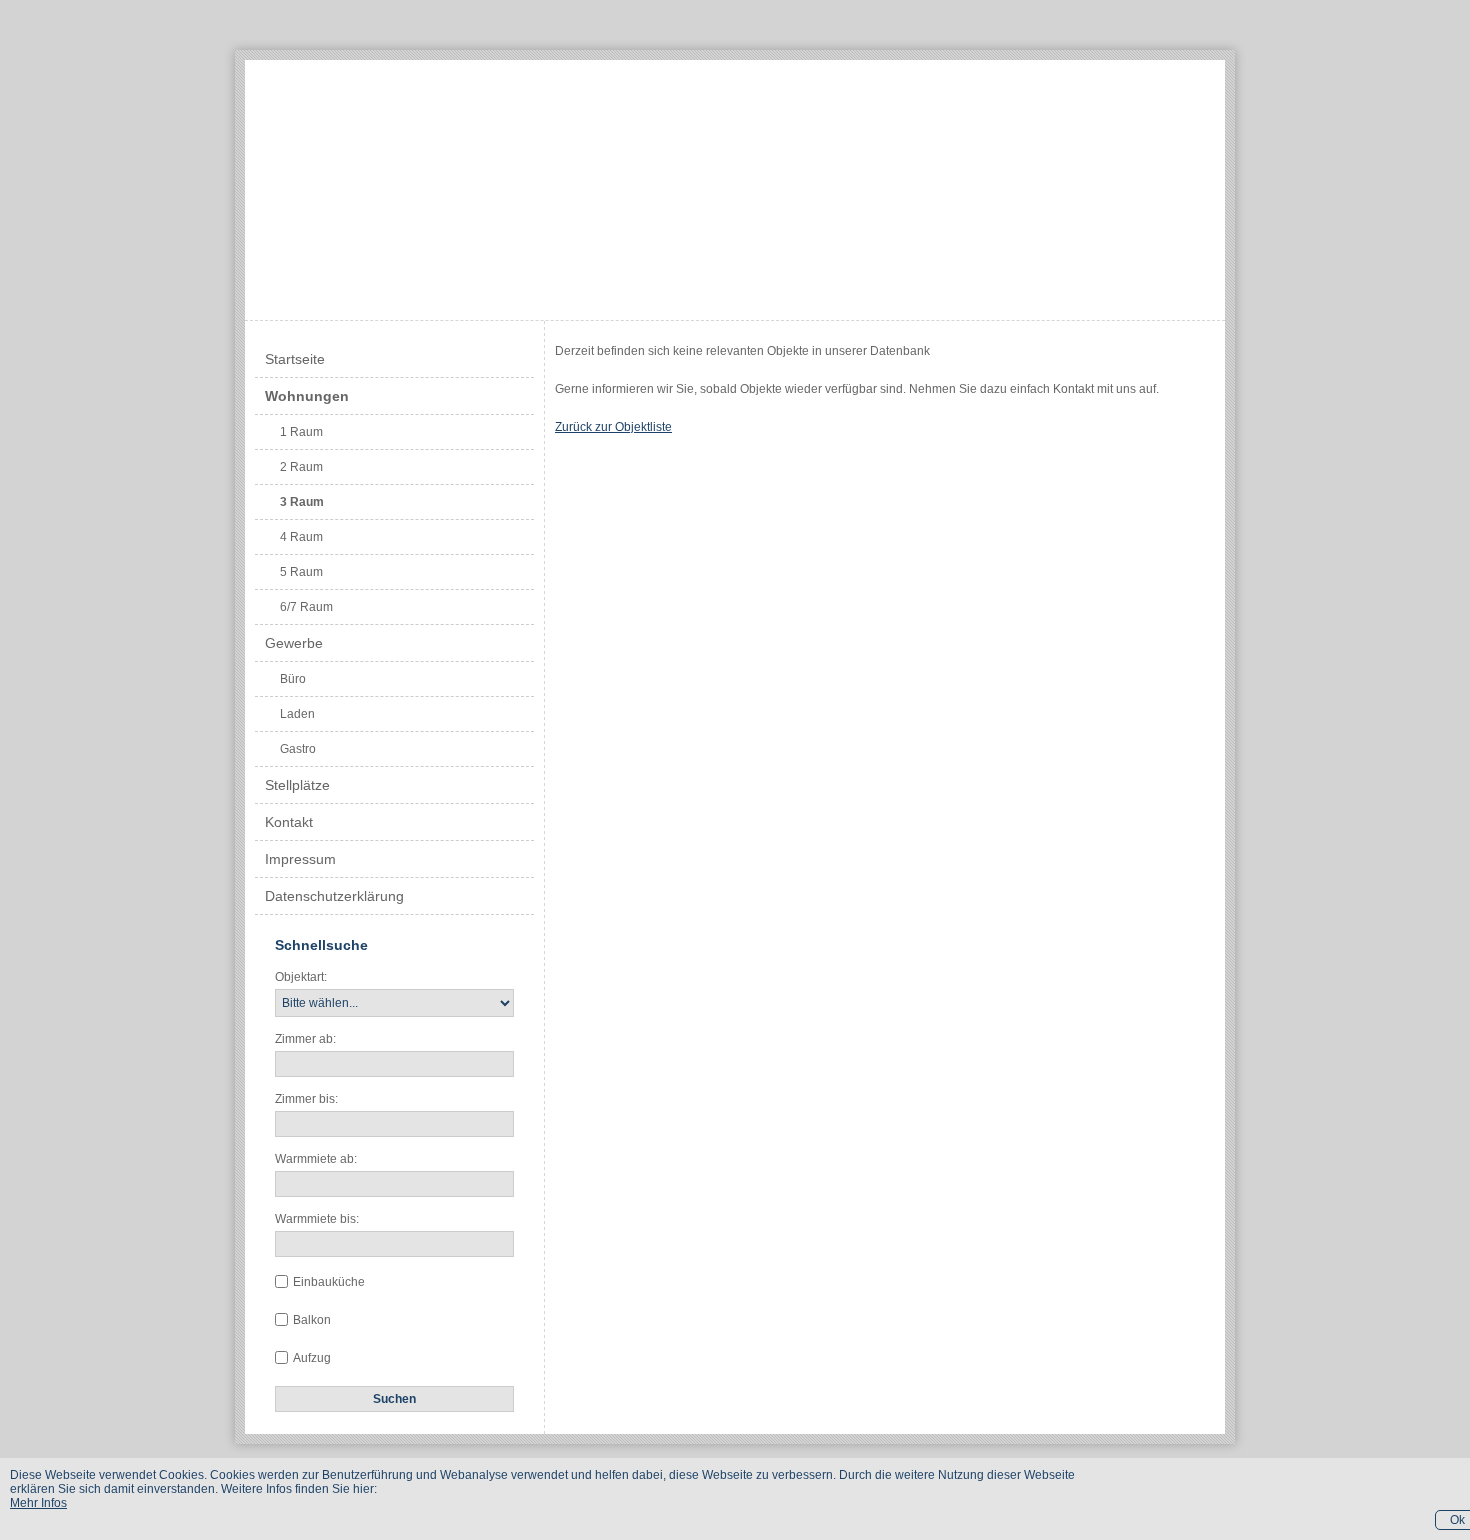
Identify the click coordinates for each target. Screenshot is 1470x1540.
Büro (293, 679)
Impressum (300, 859)
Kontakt (289, 822)
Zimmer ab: (305, 1039)
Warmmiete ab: (316, 1159)
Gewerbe (294, 643)
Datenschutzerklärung (334, 896)
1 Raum (301, 432)
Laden (297, 714)
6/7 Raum (306, 607)
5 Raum (301, 572)
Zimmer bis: (306, 1099)
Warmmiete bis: (317, 1219)
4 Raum (301, 537)
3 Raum (302, 502)
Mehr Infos (38, 1503)
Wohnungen (307, 396)
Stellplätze (297, 785)
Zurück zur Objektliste (613, 427)
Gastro (298, 749)
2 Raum (301, 467)
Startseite (295, 359)
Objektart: (301, 977)
